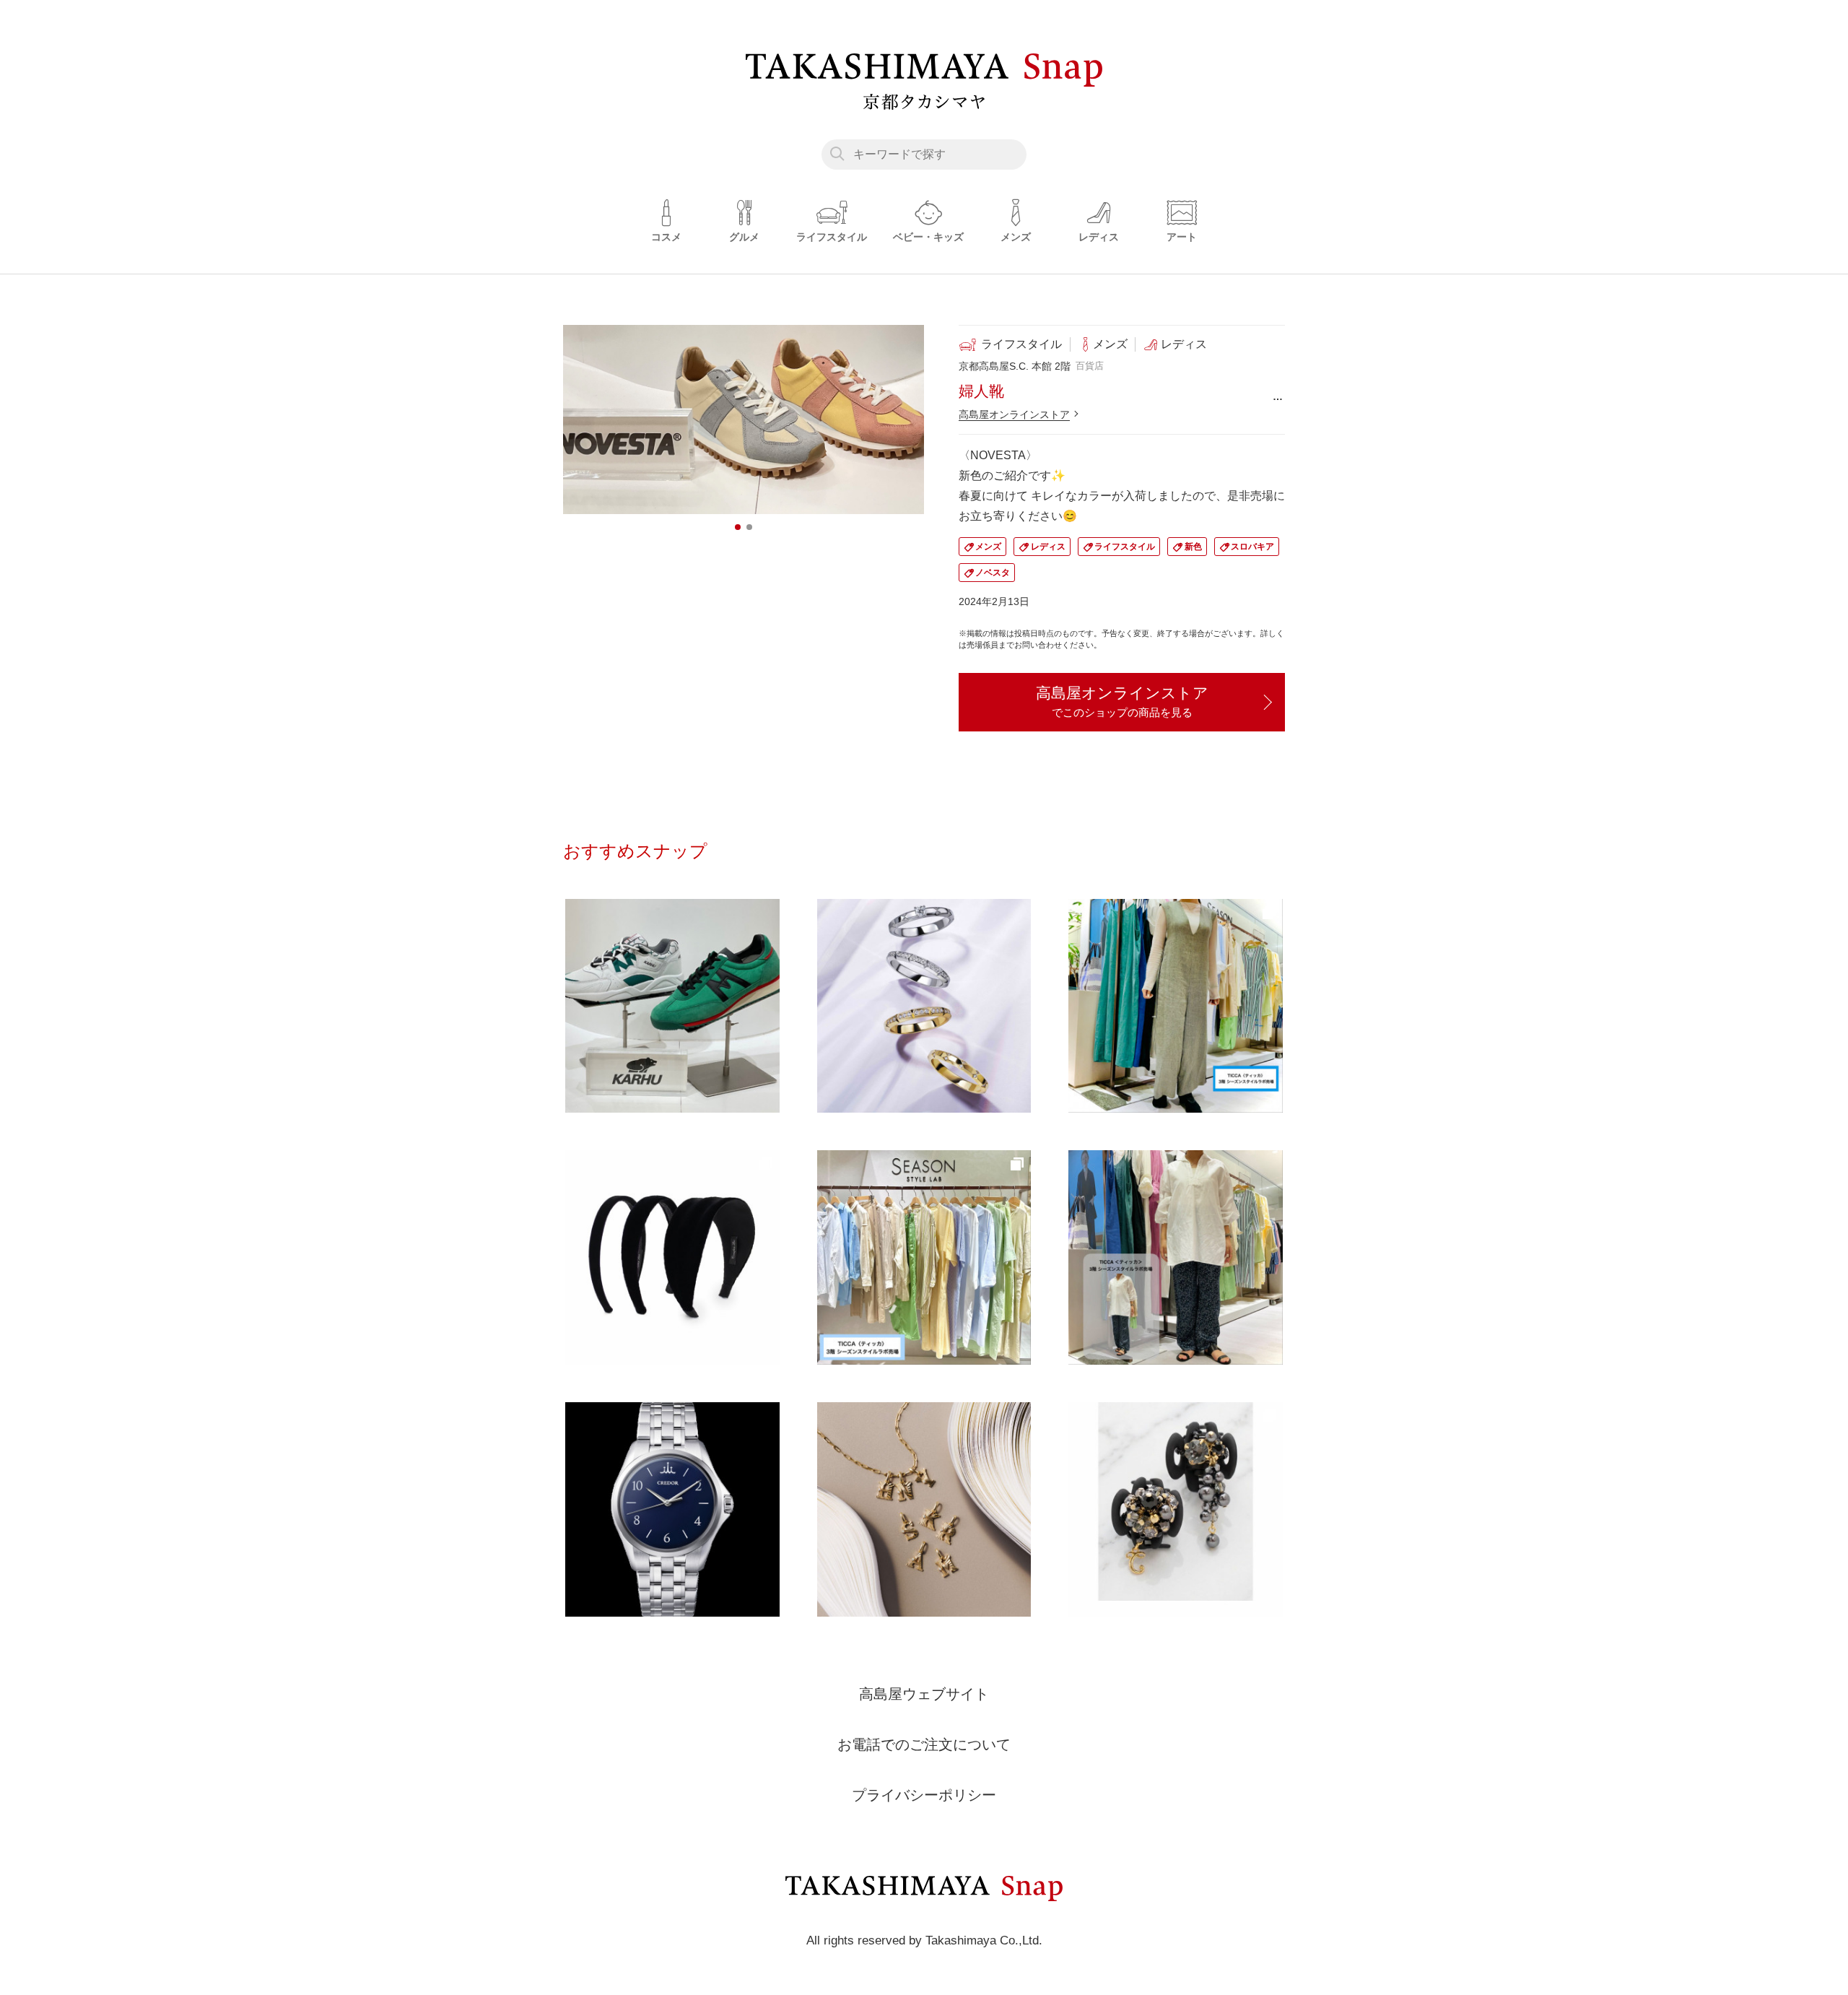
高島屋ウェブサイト (924, 1694)
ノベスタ (993, 573)
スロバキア (1252, 547)
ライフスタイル (1125, 547)
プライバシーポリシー (924, 1795)
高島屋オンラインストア (1014, 414)
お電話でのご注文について (924, 1744)
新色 (1193, 547)
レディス (1048, 547)
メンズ (988, 547)
